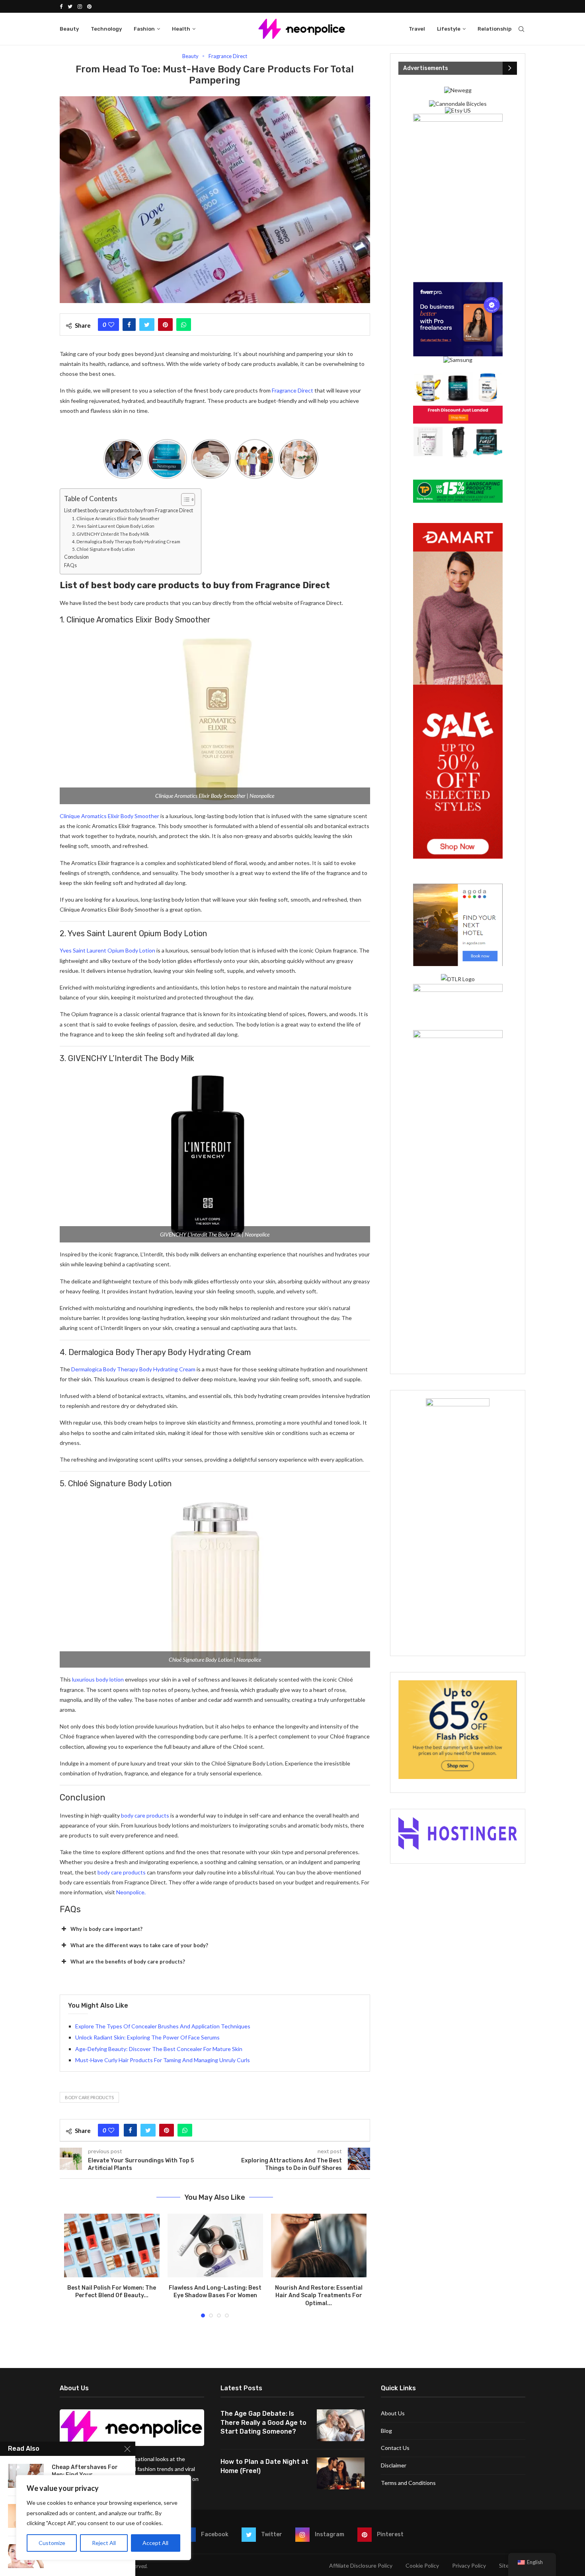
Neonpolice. (132, 1892)
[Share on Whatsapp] (184, 325)
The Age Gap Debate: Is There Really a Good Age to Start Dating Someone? (263, 2422)
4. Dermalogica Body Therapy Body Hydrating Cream (126, 541)
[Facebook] (61, 6)
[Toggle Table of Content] (184, 500)
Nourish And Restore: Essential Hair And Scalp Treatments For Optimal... (319, 2296)
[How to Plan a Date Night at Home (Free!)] (341, 2473)
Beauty (69, 29)
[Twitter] (70, 6)
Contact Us (395, 2448)
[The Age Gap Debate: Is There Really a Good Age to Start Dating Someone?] (341, 2425)
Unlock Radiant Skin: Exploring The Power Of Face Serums (147, 2037)
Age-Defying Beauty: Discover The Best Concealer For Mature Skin (159, 2049)
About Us (393, 2413)
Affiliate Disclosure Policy (361, 2565)
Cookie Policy (422, 2565)
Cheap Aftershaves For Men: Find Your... (85, 2471)
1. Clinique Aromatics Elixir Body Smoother (116, 518)
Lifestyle (449, 29)
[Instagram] (80, 6)
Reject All (104, 2543)
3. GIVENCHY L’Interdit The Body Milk (111, 534)
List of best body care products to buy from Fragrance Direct (129, 510)
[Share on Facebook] (129, 325)
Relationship (494, 29)
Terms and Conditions (408, 2483)
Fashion (144, 29)
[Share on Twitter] (147, 325)
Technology (106, 29)
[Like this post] (111, 325)
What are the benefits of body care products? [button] (128, 1962)
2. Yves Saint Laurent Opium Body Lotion (113, 526)
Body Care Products (89, 2097)
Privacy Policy (469, 2565)
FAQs (70, 565)
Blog (386, 2431)
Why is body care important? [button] (106, 1929)
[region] (103, 2518)
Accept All (155, 2543)
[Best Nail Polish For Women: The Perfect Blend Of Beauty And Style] (112, 2245)
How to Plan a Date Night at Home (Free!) (264, 2466)
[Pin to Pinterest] (165, 325)
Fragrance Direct (228, 56)
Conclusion (76, 557)
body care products (145, 1815)
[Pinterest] (89, 6)
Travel (417, 29)
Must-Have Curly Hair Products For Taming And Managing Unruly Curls (163, 2060)
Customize (52, 2543)
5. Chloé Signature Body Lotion (103, 549)
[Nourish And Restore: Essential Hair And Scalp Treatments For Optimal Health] (319, 2245)
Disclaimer (394, 2465)
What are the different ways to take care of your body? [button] (139, 1945)
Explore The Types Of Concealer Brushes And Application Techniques (163, 2026)
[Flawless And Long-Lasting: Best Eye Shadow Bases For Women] (215, 2245)
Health (181, 29)
